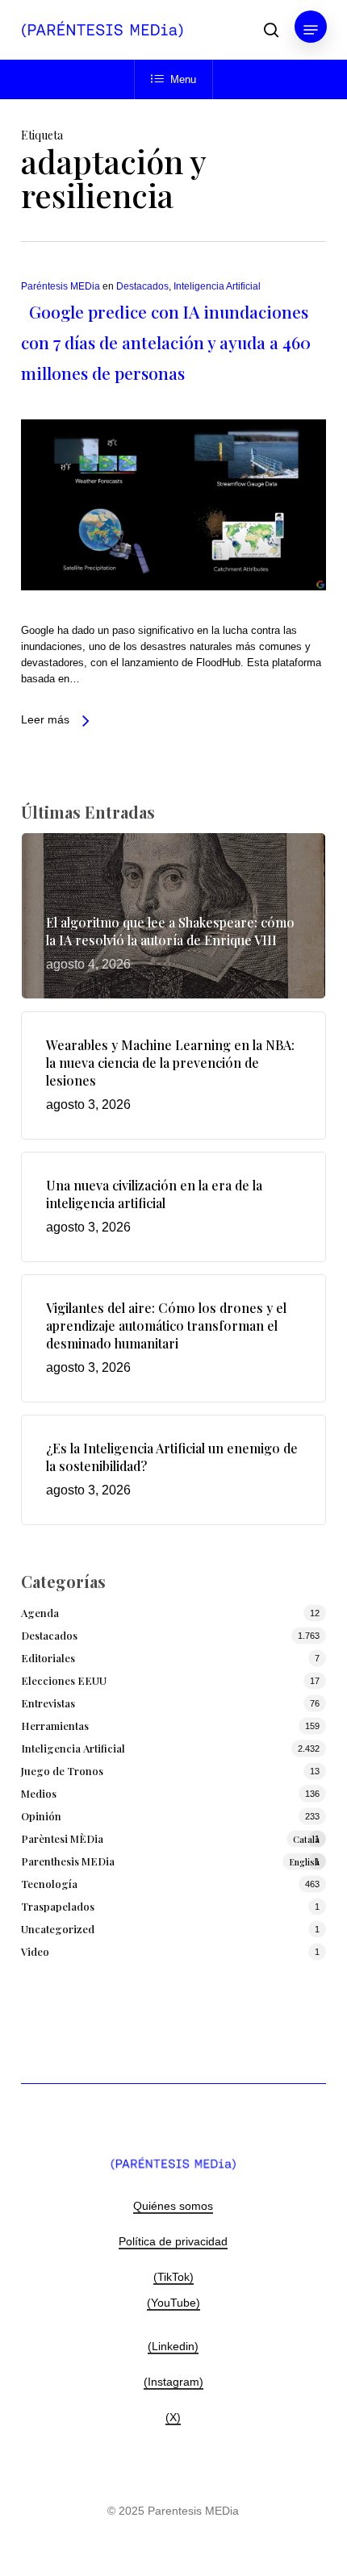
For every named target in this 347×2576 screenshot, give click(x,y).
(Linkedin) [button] (173, 2346)
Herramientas (55, 1726)
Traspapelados (58, 1906)
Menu (183, 79)
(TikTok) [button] (173, 2277)
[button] (311, 30)
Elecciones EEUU (64, 1680)
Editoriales (48, 1658)
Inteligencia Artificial (217, 286)
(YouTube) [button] (173, 2303)
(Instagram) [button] (173, 2382)
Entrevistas (48, 1703)
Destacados (142, 286)
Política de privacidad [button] (173, 2241)
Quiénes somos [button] (173, 2206)
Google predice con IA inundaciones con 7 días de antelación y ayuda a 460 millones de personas (166, 342)
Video (35, 1951)
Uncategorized (58, 1929)
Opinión (41, 1816)
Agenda (40, 1613)
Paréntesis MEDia (61, 286)
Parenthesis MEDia (170, 1861)
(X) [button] (173, 2417)
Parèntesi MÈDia (170, 1838)
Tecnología (49, 1884)
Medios (39, 1793)
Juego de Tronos (62, 1771)
